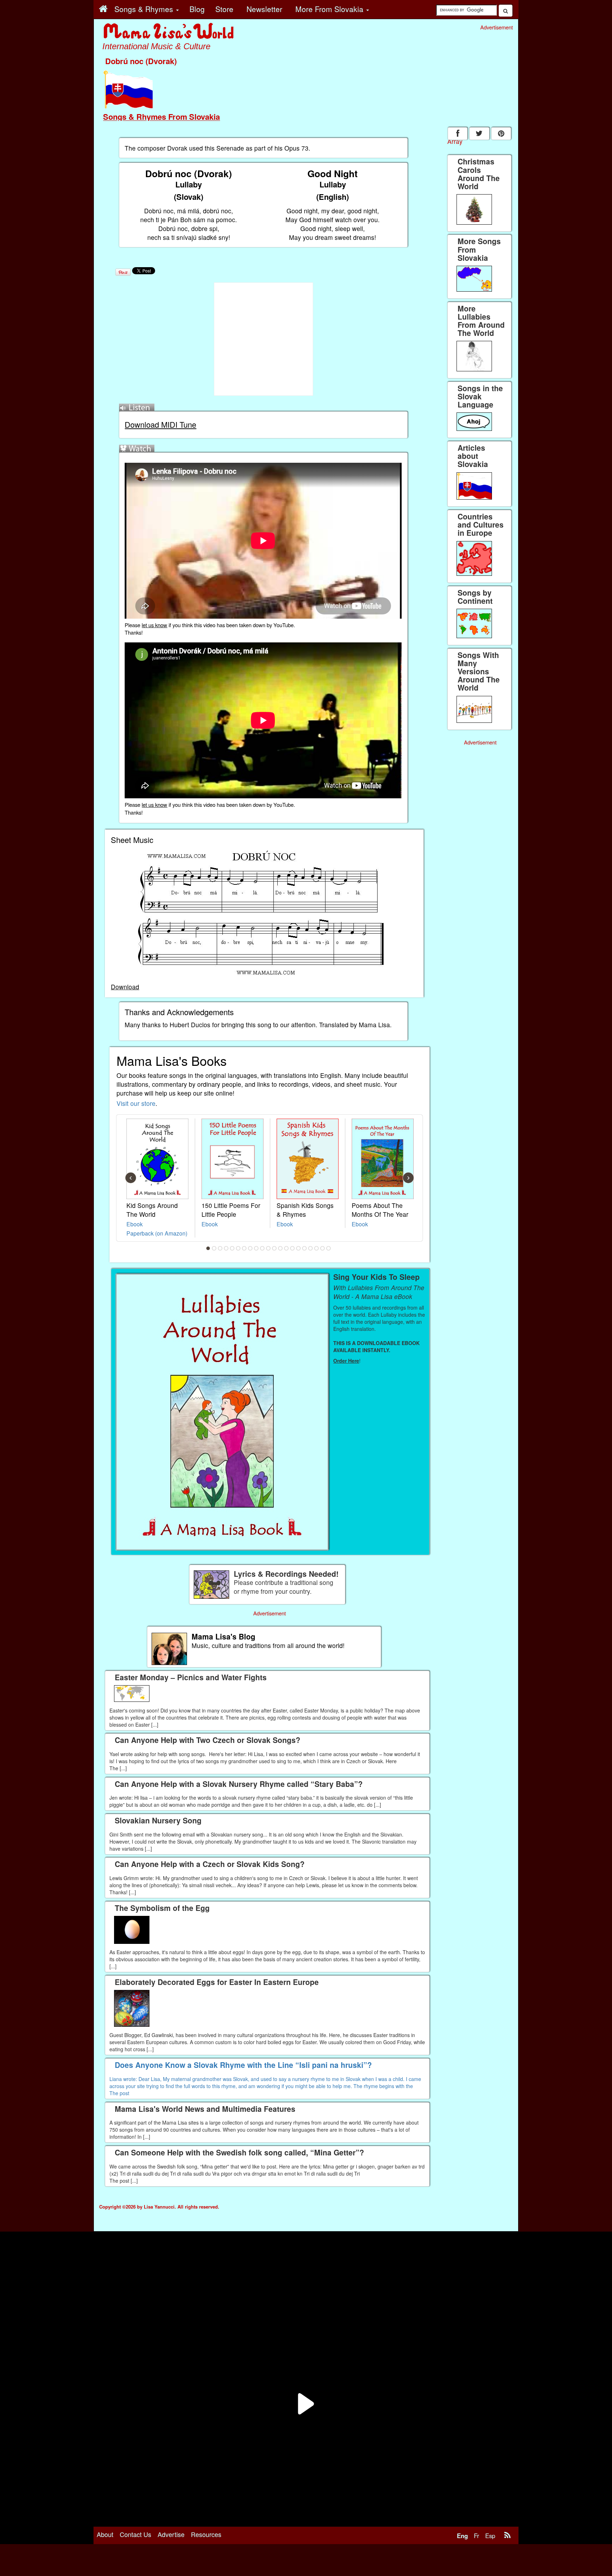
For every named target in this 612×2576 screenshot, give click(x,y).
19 (317, 1248)
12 (274, 1248)
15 (293, 1248)
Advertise (171, 2534)
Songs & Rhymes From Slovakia (161, 117)
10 (262, 1248)
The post (119, 2093)
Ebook (135, 1224)
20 (323, 1248)
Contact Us (135, 2534)
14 (287, 1248)
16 (299, 1248)
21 (329, 1248)
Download (125, 987)
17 (305, 1248)
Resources (206, 2534)
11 (268, 1248)
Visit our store (136, 1103)
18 (311, 1248)
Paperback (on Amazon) (157, 1233)
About (105, 2534)
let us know (154, 625)
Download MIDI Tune (160, 424)
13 (280, 1248)
